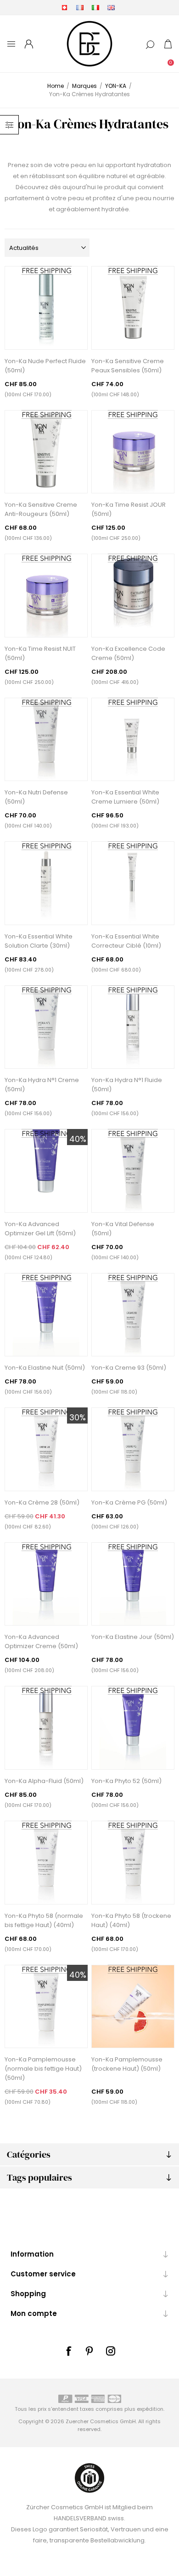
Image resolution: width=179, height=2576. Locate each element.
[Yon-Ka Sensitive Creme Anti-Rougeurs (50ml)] (46, 452)
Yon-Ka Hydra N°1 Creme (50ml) (42, 1085)
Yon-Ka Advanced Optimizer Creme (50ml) (41, 1641)
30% (78, 1417)
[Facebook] (68, 2351)
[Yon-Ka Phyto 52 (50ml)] (133, 1728)
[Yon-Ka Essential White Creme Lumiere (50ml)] (133, 740)
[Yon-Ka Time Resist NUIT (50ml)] (46, 596)
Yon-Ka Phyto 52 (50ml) (126, 1781)
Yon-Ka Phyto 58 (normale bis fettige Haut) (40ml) (44, 1920)
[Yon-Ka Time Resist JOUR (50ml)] (133, 452)
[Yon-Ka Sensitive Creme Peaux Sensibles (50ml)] (133, 308)
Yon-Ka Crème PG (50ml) (129, 1502)
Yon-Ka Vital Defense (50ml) (123, 1229)
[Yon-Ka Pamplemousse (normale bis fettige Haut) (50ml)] (46, 2007)
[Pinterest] (89, 2351)
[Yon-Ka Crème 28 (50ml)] (46, 1449)
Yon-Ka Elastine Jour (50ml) (133, 1637)
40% (78, 1139)
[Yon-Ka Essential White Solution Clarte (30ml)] (46, 883)
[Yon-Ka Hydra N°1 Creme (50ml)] (46, 1027)
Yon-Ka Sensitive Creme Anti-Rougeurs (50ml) (41, 509)
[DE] (64, 7)
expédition (150, 2409)
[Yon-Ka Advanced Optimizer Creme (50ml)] (46, 1584)
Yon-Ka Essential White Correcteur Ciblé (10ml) (126, 941)
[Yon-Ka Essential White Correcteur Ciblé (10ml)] (133, 883)
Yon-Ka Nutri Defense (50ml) (36, 797)
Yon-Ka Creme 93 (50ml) (129, 1368)
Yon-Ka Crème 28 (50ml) (42, 1502)
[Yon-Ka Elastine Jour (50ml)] (133, 1584)
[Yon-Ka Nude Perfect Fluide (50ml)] (46, 308)
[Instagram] (111, 2351)
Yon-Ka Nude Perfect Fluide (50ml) (45, 366)
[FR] (80, 7)
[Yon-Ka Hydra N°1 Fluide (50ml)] (133, 1027)
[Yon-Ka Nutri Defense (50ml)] (46, 740)
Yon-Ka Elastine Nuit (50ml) (45, 1368)
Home (56, 86)
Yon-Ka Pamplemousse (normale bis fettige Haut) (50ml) (43, 2069)
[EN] (111, 7)
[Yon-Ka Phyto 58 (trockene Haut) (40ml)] (133, 1863)
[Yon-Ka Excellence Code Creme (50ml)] (133, 596)
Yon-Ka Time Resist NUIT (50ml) (40, 653)
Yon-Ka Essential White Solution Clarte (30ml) (39, 941)
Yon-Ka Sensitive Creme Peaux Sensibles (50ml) (128, 366)
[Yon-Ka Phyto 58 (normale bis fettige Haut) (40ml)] (46, 1863)
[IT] (95, 7)
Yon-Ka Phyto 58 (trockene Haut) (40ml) (131, 1920)
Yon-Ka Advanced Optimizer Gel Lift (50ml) (40, 1229)
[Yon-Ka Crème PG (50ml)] (133, 1449)
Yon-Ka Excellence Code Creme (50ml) (128, 653)
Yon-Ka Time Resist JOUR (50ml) (129, 509)
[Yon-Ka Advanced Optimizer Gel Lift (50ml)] (46, 1171)
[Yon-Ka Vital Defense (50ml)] (133, 1171)
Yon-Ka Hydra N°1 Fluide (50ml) (127, 1085)
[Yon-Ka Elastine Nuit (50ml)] (46, 1315)
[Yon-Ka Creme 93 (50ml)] (133, 1315)
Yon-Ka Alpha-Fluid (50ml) (44, 1781)
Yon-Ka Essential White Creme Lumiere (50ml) (125, 797)
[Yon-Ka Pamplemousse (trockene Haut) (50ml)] (133, 2007)
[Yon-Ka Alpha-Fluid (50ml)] (46, 1728)
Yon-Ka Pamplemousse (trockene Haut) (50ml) (127, 2064)
